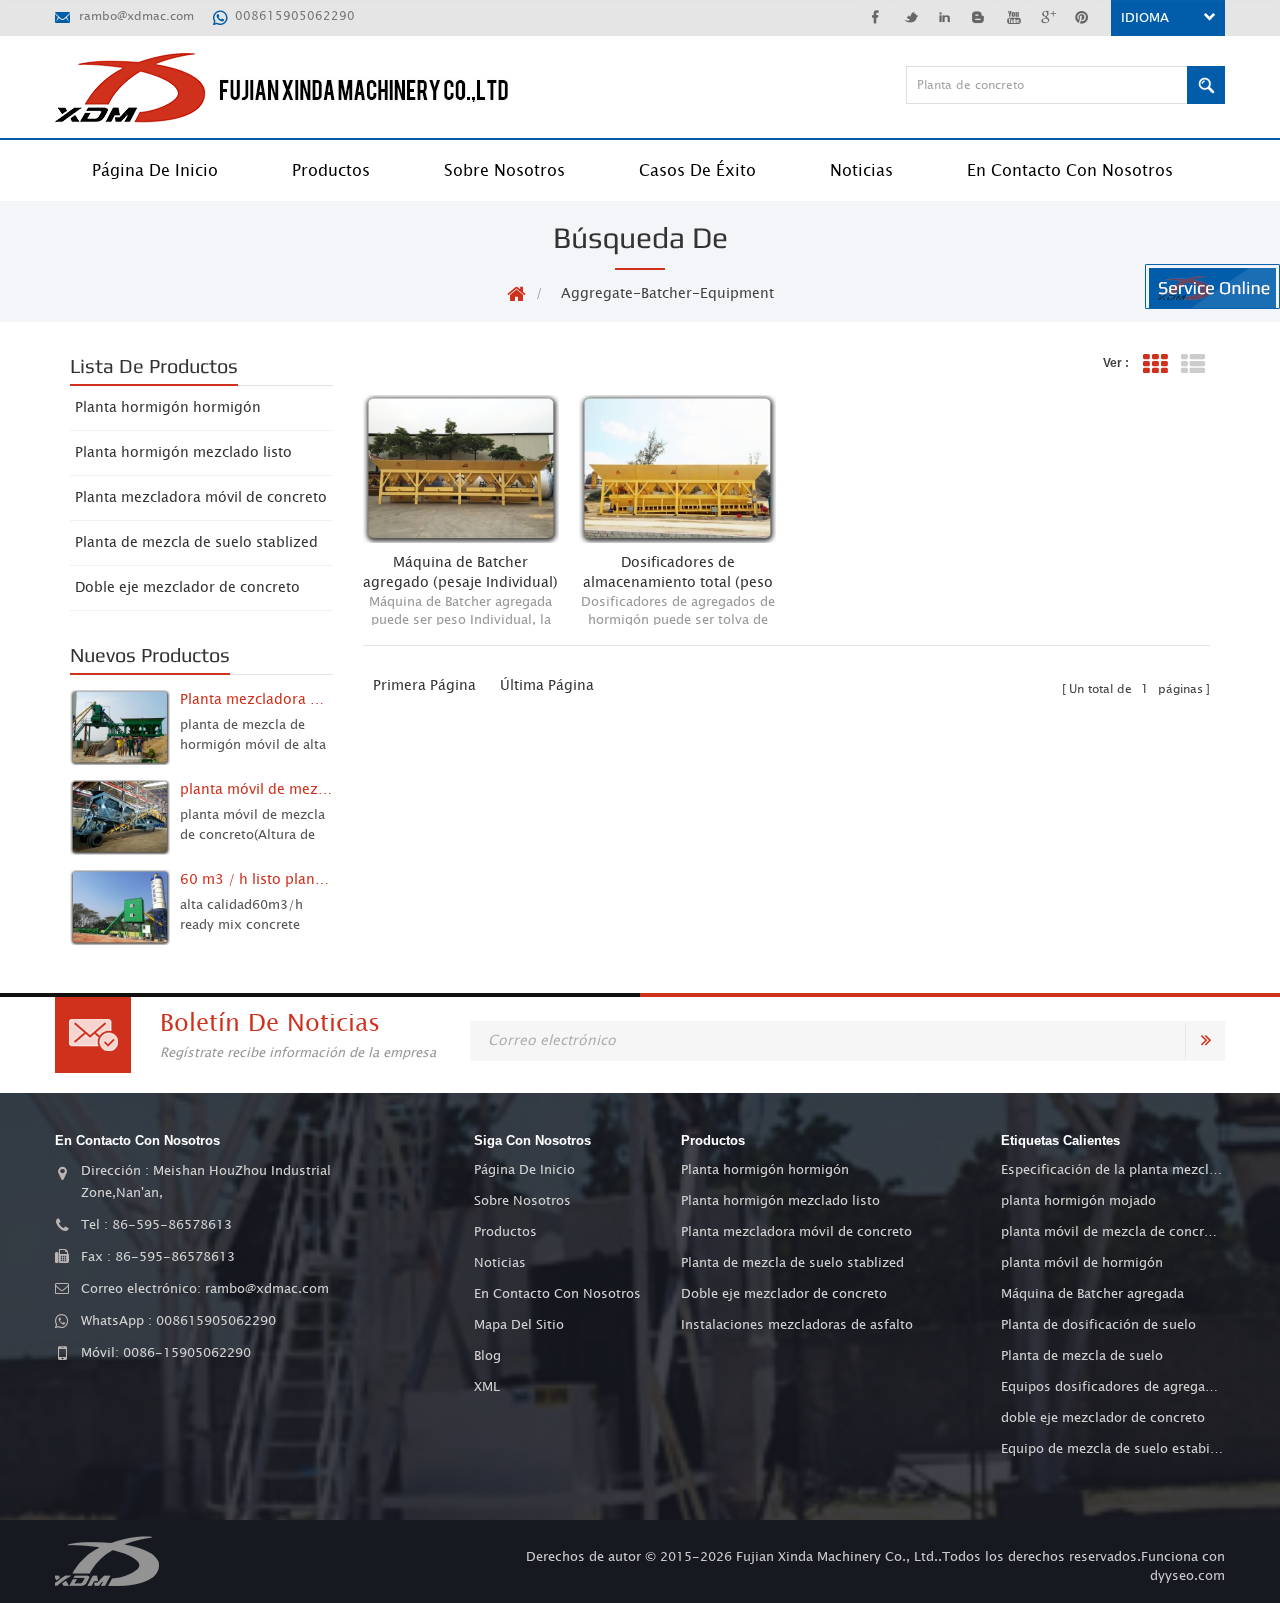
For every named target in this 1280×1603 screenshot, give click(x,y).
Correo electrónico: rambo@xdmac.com (205, 1289)
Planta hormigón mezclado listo (183, 453)
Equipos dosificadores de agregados (1112, 1387)
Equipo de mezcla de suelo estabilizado (1112, 1449)
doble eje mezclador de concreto (1103, 1418)
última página (547, 685)
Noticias (861, 170)
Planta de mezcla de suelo (1082, 1356)
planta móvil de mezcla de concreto (1112, 1232)
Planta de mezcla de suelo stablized (196, 543)
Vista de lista (1193, 364)
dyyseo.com (1187, 1576)
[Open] (1212, 286)
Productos (331, 170)
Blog (487, 1356)
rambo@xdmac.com (136, 16)
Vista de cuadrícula (1155, 364)
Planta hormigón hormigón (168, 408)
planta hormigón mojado (1078, 1201)
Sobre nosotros (504, 170)
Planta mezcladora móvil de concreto (201, 498)
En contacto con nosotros (1070, 170)
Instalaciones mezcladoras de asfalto (797, 1325)
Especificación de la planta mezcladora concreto (1112, 1170)
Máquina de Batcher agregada (1092, 1294)
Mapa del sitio (519, 1325)
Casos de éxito (697, 170)
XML (487, 1387)
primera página (424, 685)
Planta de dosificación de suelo (1098, 1325)
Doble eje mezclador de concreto (187, 588)
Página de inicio (155, 170)
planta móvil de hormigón (1082, 1263)
